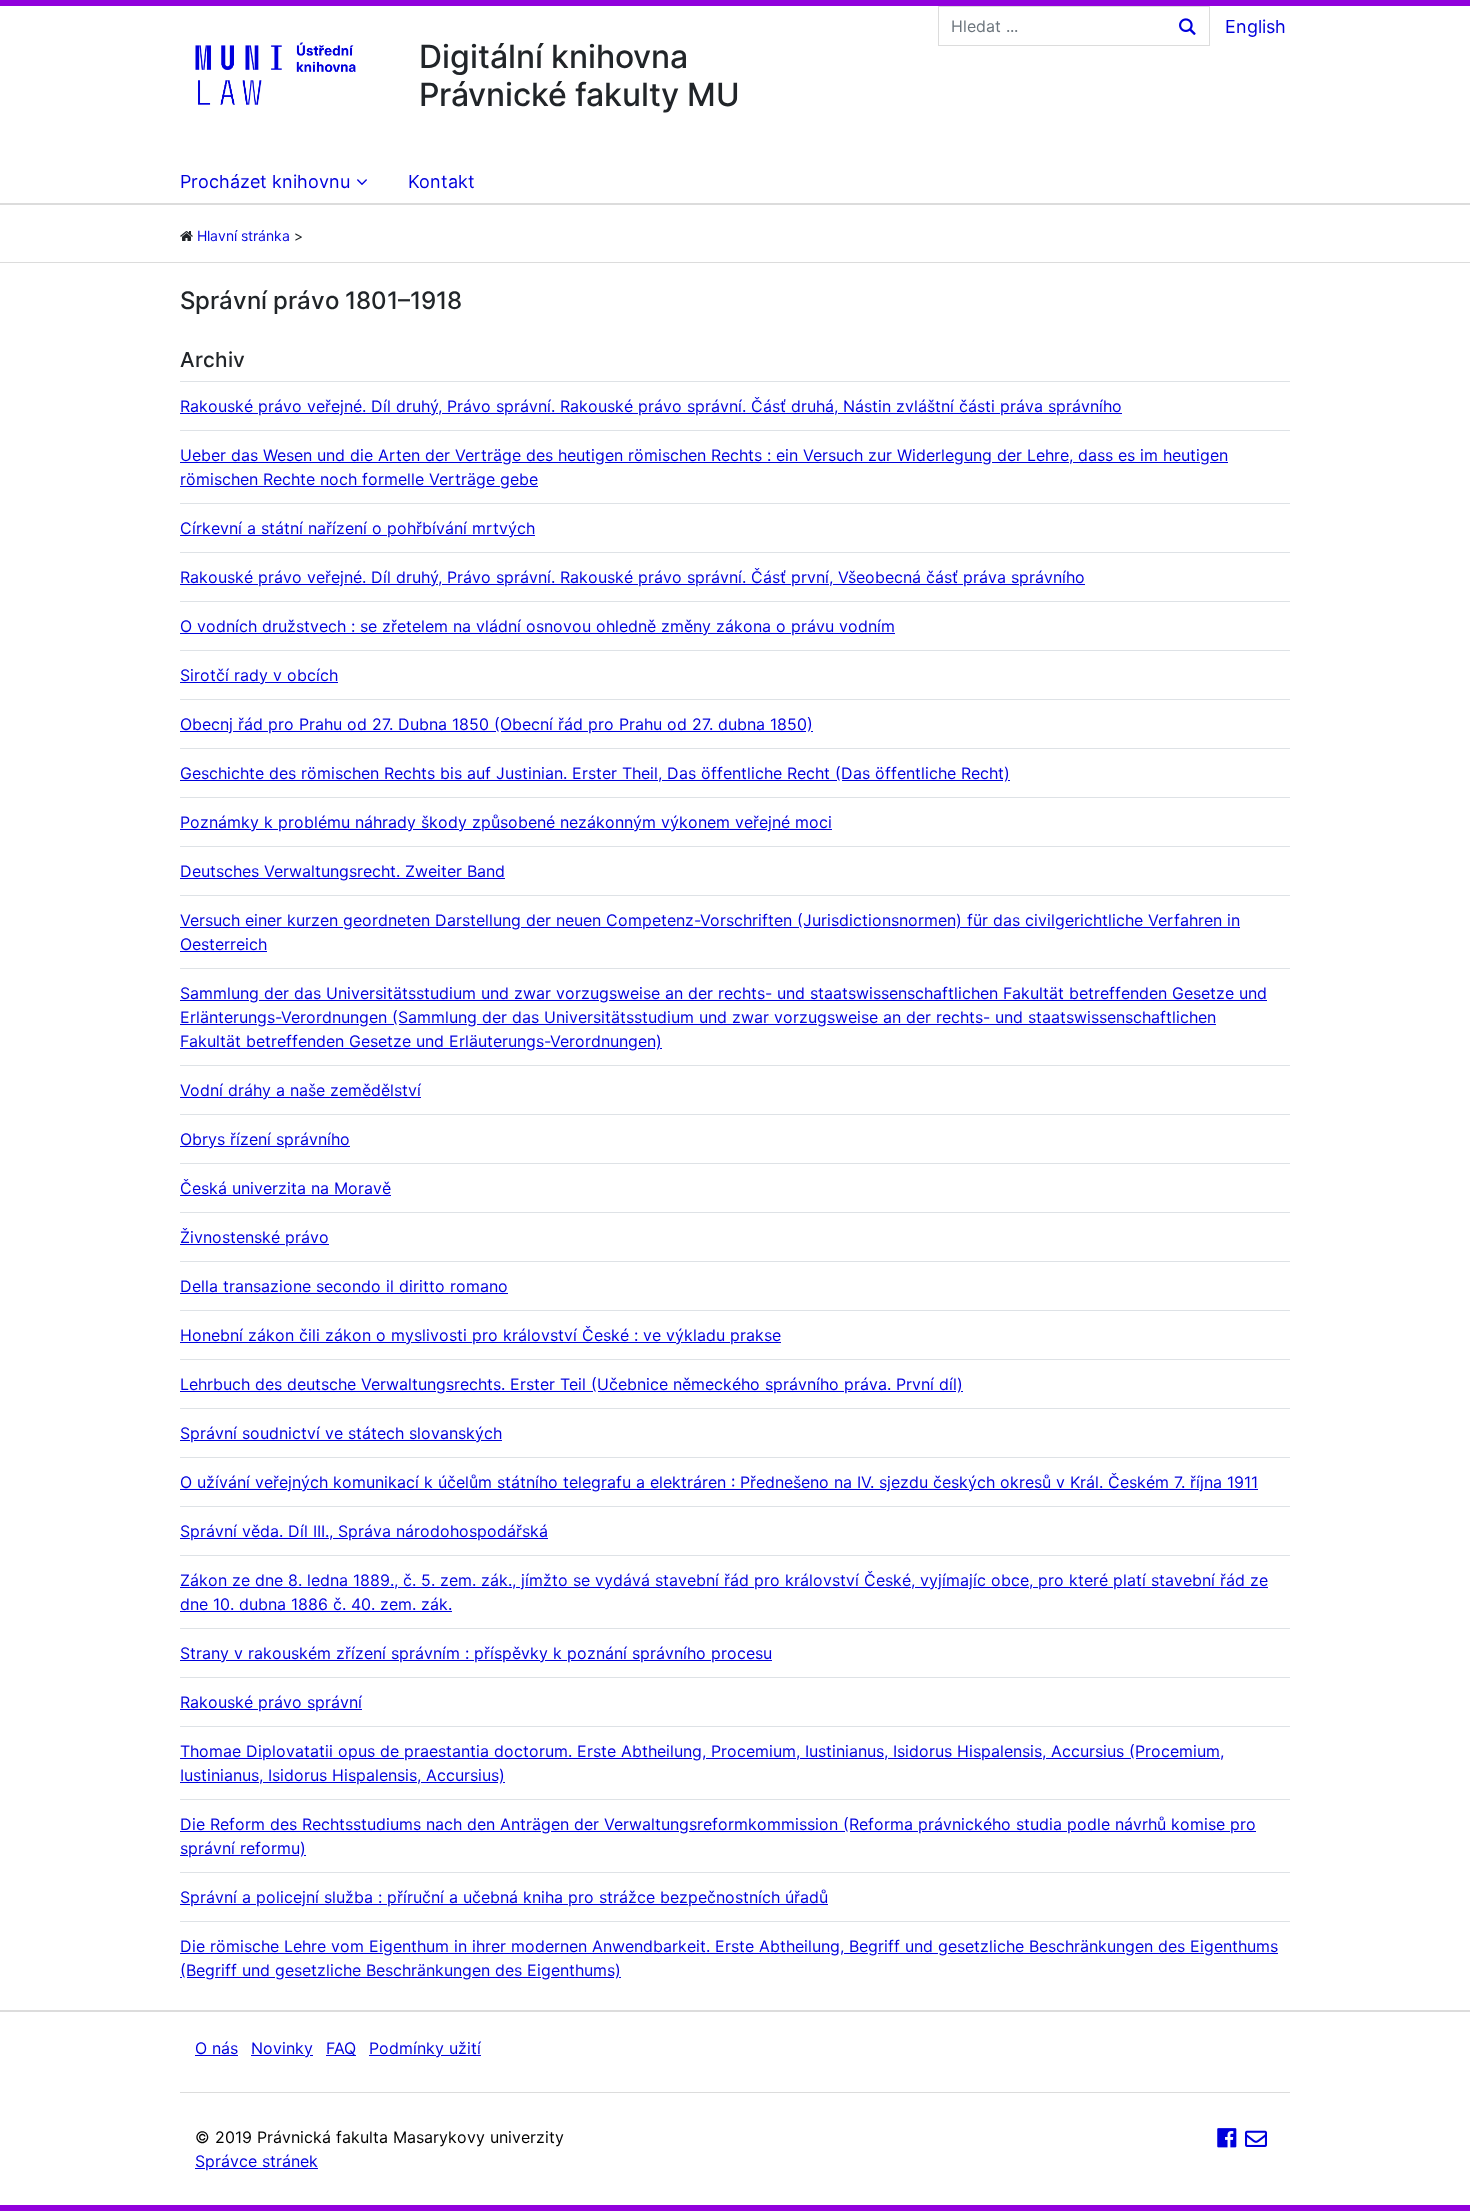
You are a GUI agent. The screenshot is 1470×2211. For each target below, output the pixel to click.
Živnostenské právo (254, 1237)
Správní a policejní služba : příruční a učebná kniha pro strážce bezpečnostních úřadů (504, 1897)
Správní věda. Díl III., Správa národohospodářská (364, 1531)
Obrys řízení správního (265, 1139)
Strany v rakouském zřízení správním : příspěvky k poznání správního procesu (476, 1653)
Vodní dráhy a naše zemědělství (300, 1090)
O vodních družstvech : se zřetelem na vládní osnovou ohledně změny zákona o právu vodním (537, 626)
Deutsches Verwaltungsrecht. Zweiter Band (342, 871)
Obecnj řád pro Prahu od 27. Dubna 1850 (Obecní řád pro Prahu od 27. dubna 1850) (496, 724)
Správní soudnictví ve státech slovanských (341, 1433)
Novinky (282, 2048)
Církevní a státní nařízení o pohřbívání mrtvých (357, 528)
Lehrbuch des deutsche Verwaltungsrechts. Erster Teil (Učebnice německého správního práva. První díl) (571, 1384)
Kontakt (441, 181)
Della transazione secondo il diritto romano (344, 1286)
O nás (216, 2048)
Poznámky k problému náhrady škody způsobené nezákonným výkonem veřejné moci (506, 822)
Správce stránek (256, 2161)
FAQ (341, 2048)
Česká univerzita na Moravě (285, 1188)
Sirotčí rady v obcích (259, 675)
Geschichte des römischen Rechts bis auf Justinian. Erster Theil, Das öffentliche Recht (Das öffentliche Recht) (595, 773)
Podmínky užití (425, 2048)
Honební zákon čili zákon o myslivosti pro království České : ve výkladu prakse (480, 1335)
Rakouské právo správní (271, 1702)
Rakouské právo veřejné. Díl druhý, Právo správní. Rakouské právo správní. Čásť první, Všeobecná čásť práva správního (632, 577)
